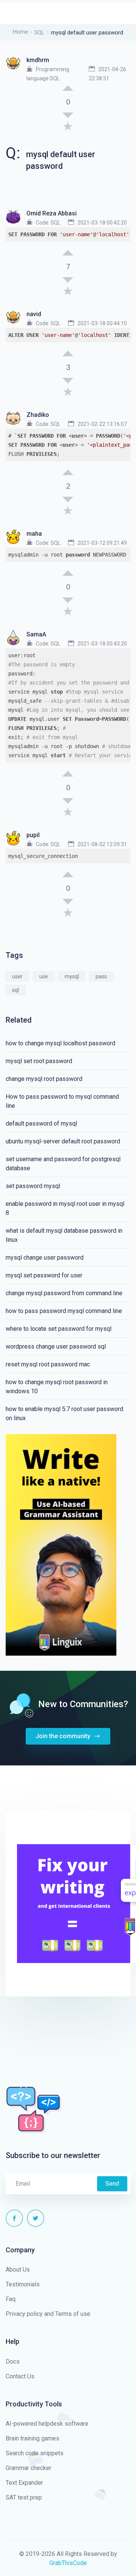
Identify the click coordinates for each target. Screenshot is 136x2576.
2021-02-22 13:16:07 (102, 424)
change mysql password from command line (64, 1293)
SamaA (36, 634)
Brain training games (32, 2438)
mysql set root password (39, 1061)
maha (34, 534)
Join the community (64, 1736)
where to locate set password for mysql (59, 1329)
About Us (18, 2270)
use (44, 976)
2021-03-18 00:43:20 (102, 644)
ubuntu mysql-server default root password (63, 1141)
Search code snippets (35, 2453)
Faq (11, 2299)
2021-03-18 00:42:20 (102, 223)
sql (15, 990)
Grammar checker (29, 2468)
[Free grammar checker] (61, 1544)
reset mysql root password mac (48, 1364)
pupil (33, 835)
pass (101, 976)
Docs (13, 2362)
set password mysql (33, 1186)
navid (34, 314)
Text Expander (24, 2483)
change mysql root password (44, 1079)
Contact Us (20, 2376)
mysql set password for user (44, 1275)
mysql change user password (45, 1258)
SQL (39, 33)
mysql (72, 976)
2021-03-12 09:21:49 (102, 543)
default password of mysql (41, 1123)
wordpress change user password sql (56, 1346)
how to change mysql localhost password (60, 1043)
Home (20, 32)
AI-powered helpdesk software (47, 2424)
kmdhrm (38, 60)
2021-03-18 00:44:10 (102, 323)
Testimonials (23, 2284)
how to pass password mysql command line (64, 1311)
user (17, 976)
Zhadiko (38, 415)
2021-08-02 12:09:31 (102, 844)
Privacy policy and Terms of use (48, 2314)
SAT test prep (24, 2497)
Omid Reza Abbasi (52, 213)
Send (112, 2184)
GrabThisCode (68, 2563)
